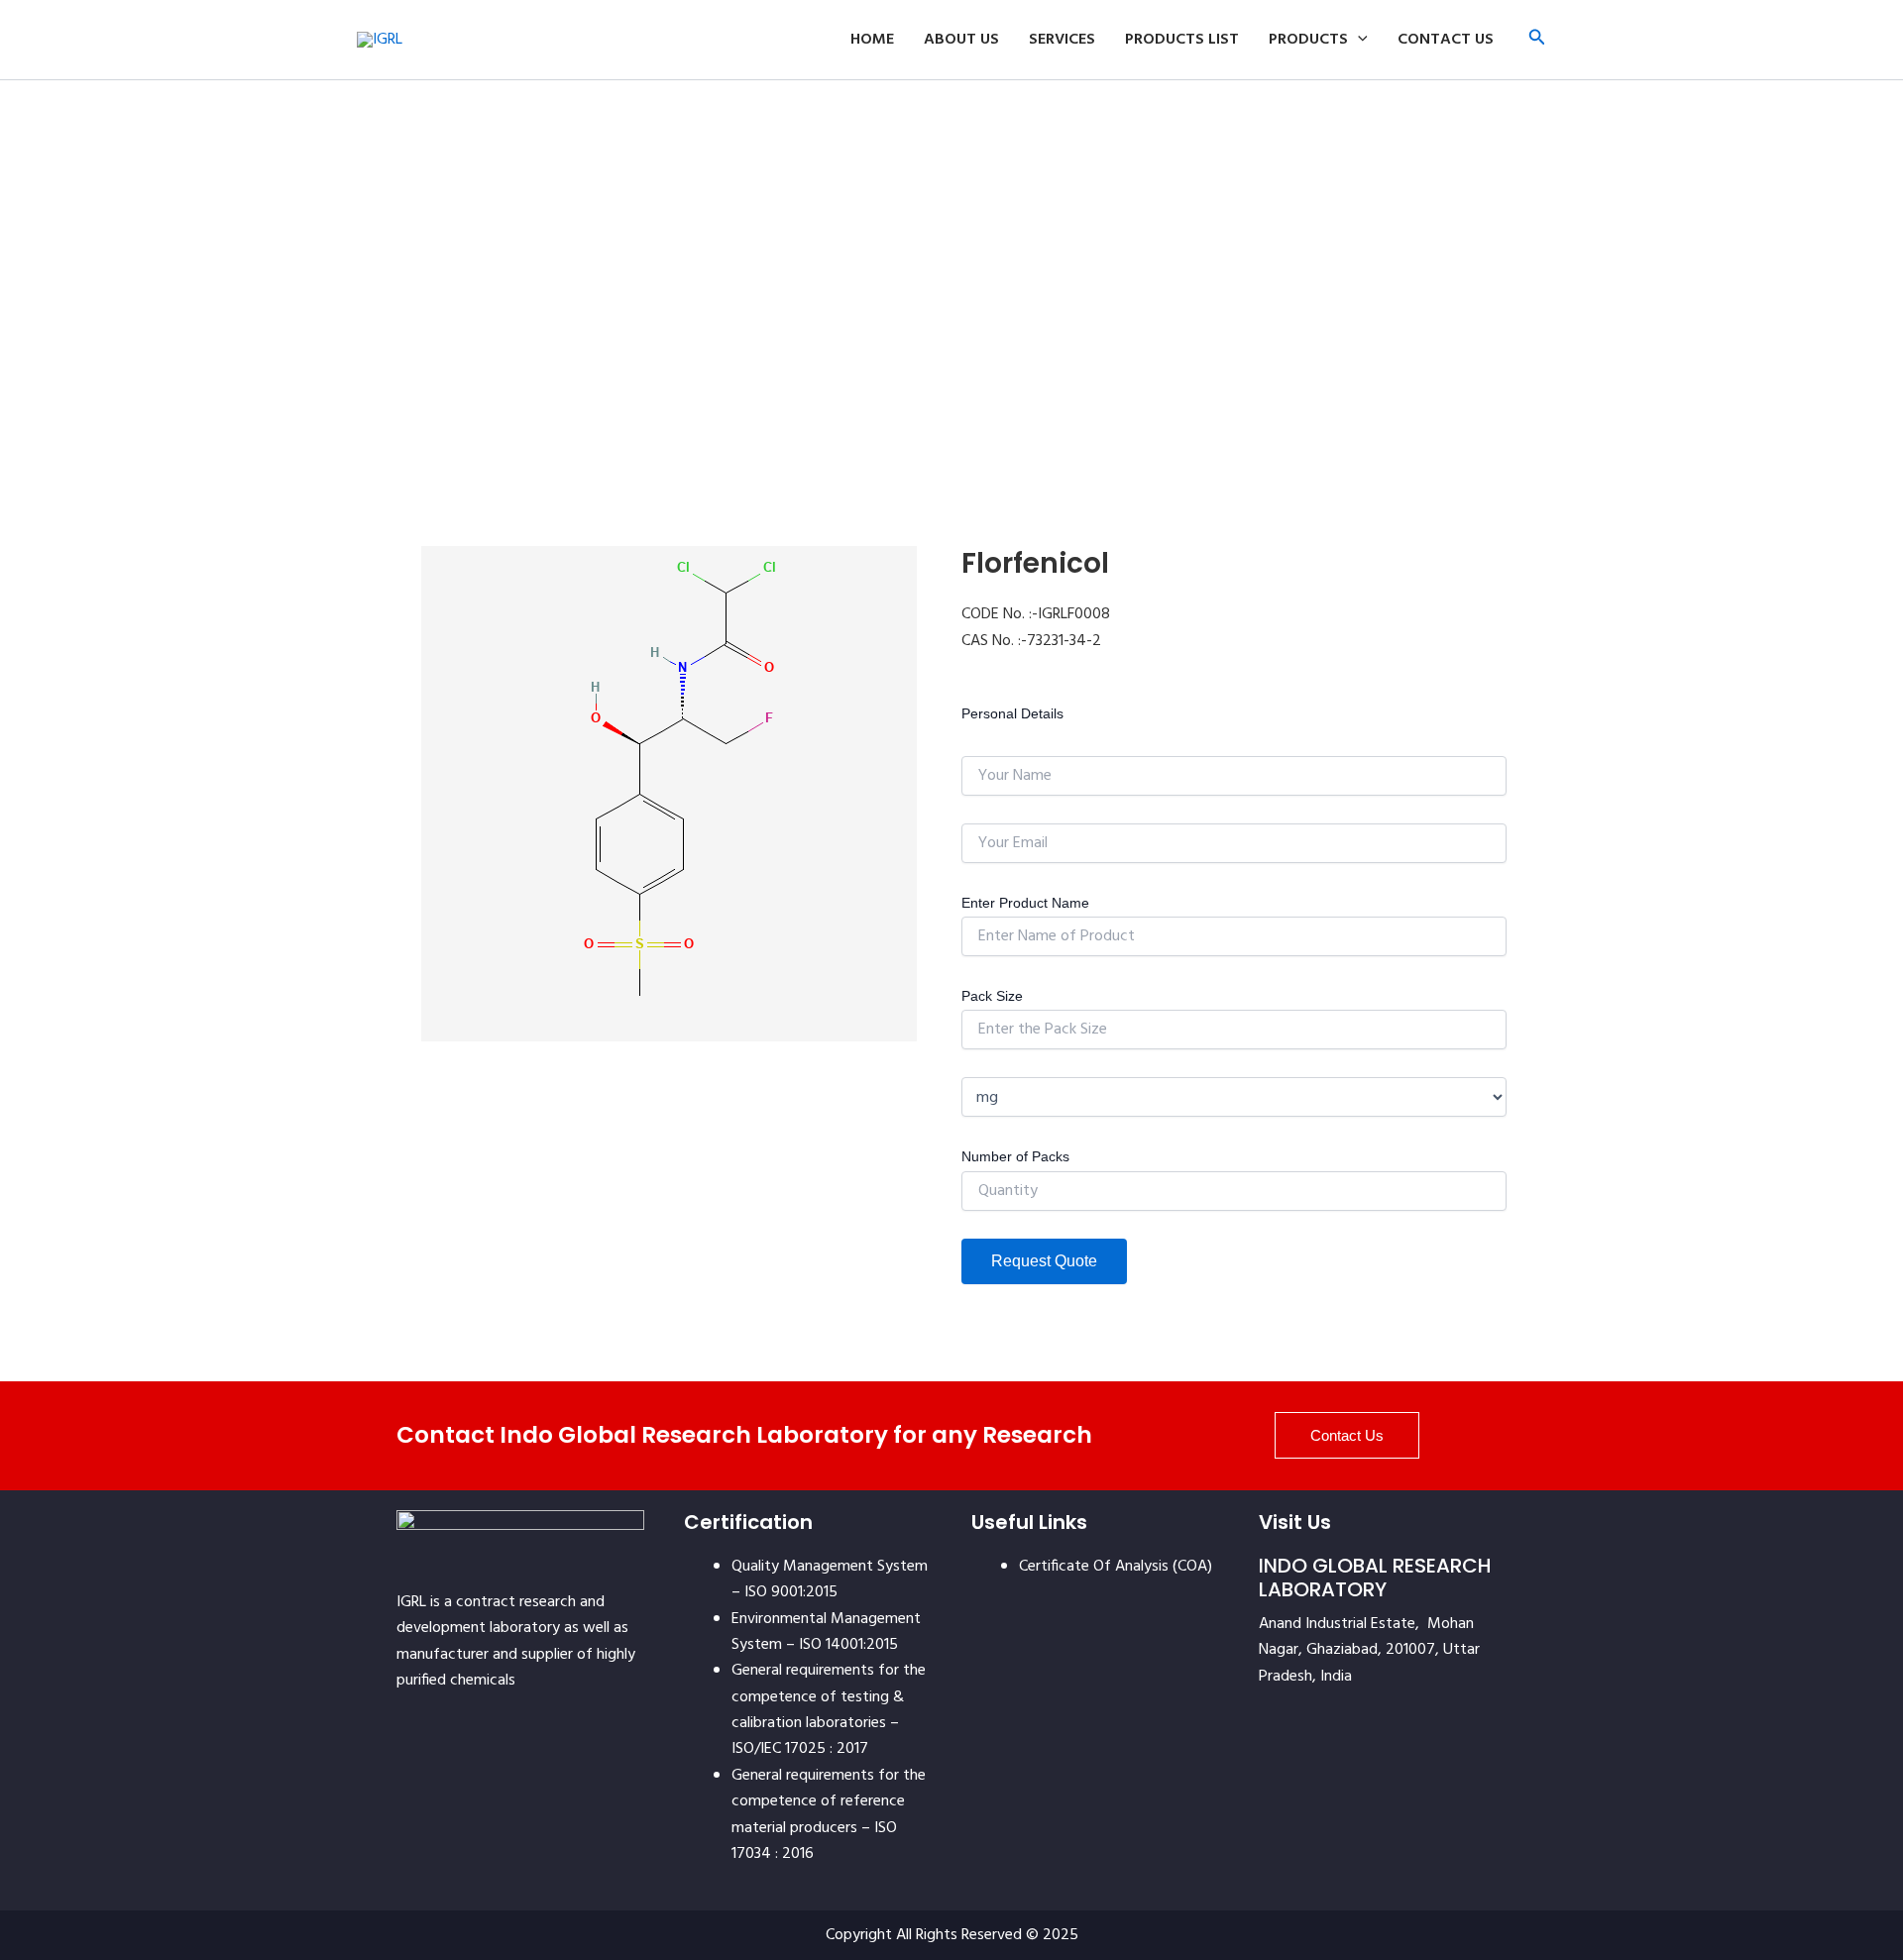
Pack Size (992, 996)
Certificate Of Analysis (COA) (1116, 1567)
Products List (1182, 40)
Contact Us (1446, 40)
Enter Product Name (1025, 903)
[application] (1358, 40)
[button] (1537, 40)
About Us (961, 40)
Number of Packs (1015, 1156)
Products (1308, 40)
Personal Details (1012, 713)
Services (1062, 40)
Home (872, 40)
